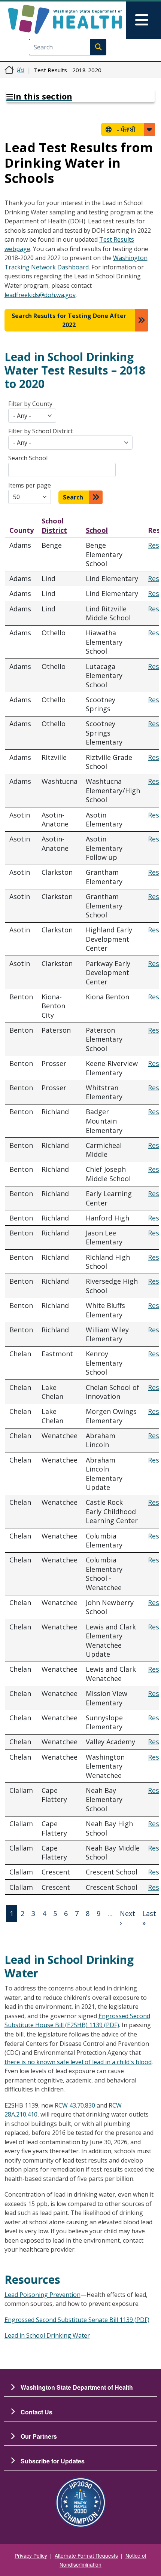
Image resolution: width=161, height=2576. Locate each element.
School (97, 530)
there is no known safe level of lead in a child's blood (78, 2062)
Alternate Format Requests (86, 2555)
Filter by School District (40, 431)
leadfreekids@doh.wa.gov (40, 295)
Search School (28, 458)
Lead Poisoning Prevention (42, 2295)
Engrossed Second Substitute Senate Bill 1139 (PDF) (77, 2320)
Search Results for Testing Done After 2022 (69, 320)
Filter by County (30, 404)
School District (54, 525)
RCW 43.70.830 (75, 2105)
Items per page (30, 485)
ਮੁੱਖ (21, 70)
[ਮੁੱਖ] (65, 19)
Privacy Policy (31, 2555)
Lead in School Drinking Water (47, 2335)
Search (73, 497)
